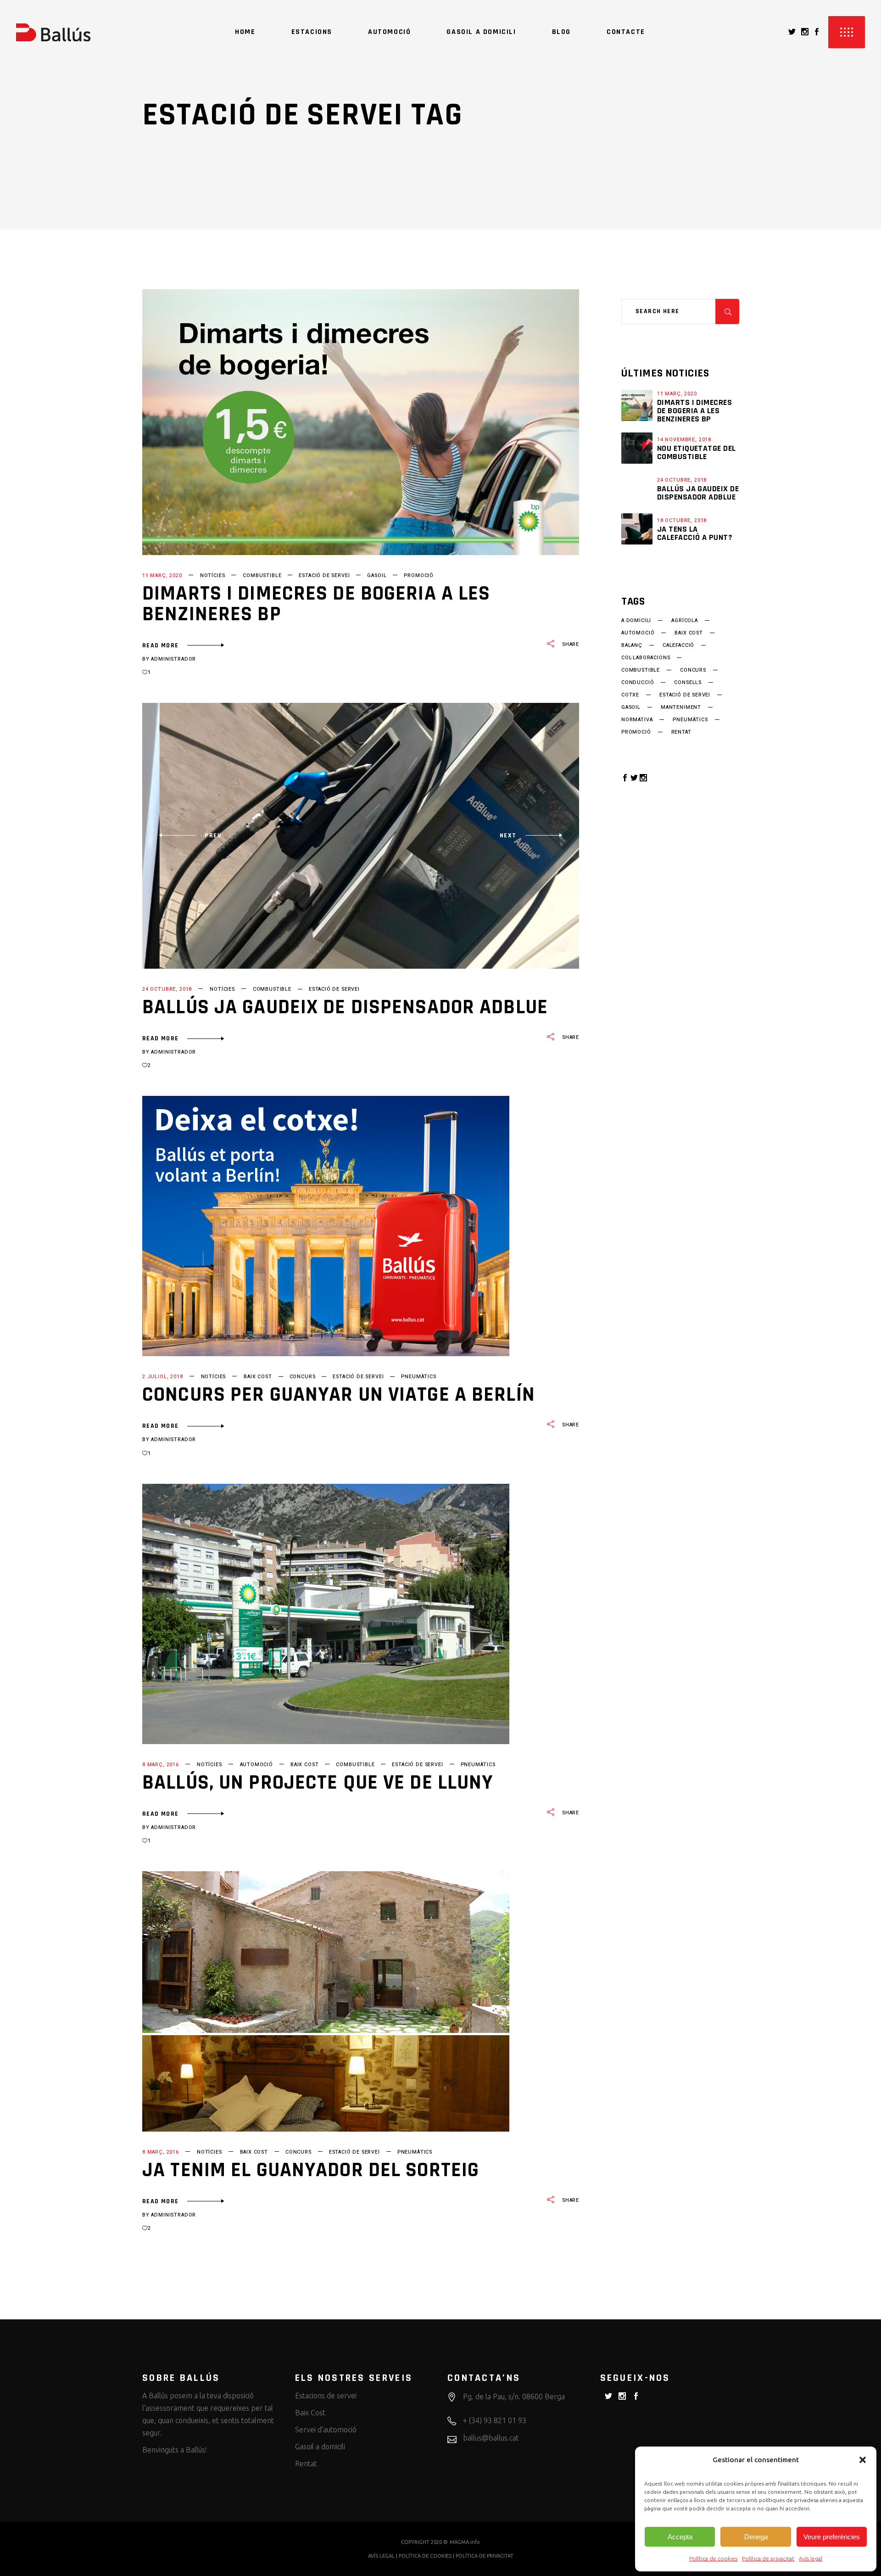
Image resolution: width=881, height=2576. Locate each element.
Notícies (213, 575)
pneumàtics (418, 1377)
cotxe (630, 695)
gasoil (377, 575)
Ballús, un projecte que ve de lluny (318, 1783)
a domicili (636, 621)
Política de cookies (713, 2558)
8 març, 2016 (161, 1765)
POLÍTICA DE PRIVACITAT (485, 2556)
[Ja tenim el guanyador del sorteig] (326, 2001)
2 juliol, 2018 (163, 1377)
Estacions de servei (326, 2396)
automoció (256, 1765)
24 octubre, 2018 (167, 989)
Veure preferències (832, 2537)
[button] (863, 2460)
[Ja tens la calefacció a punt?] (637, 529)
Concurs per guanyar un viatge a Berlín (339, 1395)
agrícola (685, 621)
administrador (173, 659)
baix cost (258, 1377)
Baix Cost (310, 2413)
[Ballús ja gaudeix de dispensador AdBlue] (637, 488)
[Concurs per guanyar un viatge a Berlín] (326, 1226)
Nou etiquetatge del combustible (697, 452)
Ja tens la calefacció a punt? (695, 533)
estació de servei (324, 575)
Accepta (680, 2537)
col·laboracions (646, 658)
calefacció (678, 645)
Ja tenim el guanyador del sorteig (311, 2170)
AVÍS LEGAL (381, 2556)
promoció (419, 575)
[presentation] (190, 836)
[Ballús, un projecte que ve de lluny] (326, 1614)
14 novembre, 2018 (684, 440)
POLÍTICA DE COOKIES (425, 2556)
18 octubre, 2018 (682, 520)
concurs (303, 1377)
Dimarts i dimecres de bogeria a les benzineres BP (316, 604)
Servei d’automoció (326, 2430)
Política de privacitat (768, 2558)
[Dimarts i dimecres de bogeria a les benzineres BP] (361, 422)
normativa (637, 720)
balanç (632, 645)
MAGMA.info (465, 2542)
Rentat (306, 2464)
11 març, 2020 (162, 575)
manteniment (681, 707)
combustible (262, 575)
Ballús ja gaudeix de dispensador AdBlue (345, 1007)
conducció (638, 683)
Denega (756, 2537)
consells (688, 683)
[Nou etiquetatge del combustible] (637, 448)
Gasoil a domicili (320, 2447)
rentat (681, 732)
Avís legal (811, 2558)
